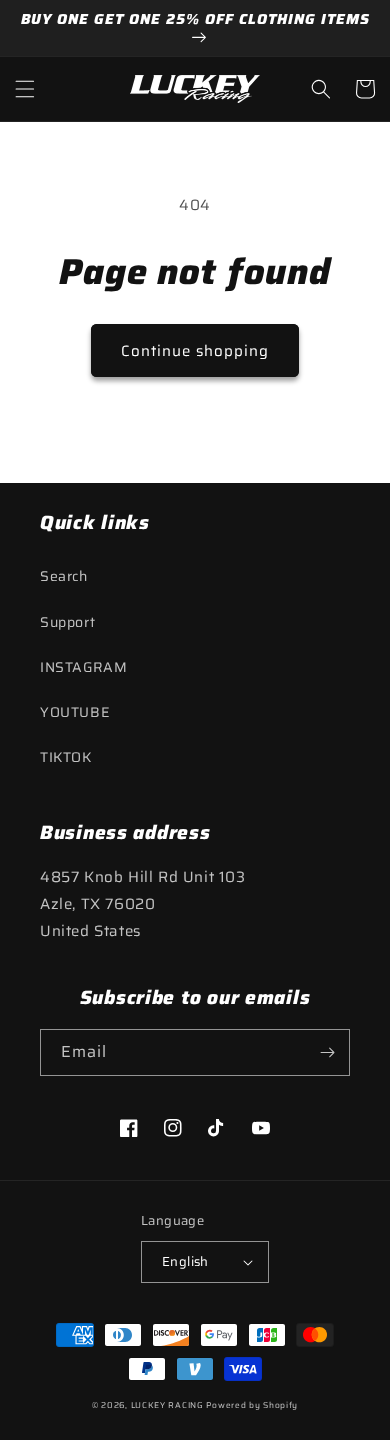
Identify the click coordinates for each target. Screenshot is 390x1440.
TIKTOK (66, 757)
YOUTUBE (74, 712)
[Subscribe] (327, 1052)
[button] (25, 89)
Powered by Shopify (252, 1405)
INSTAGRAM (83, 667)
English (185, 1261)
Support (67, 622)
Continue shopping (195, 351)
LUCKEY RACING (167, 1405)
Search (64, 576)
